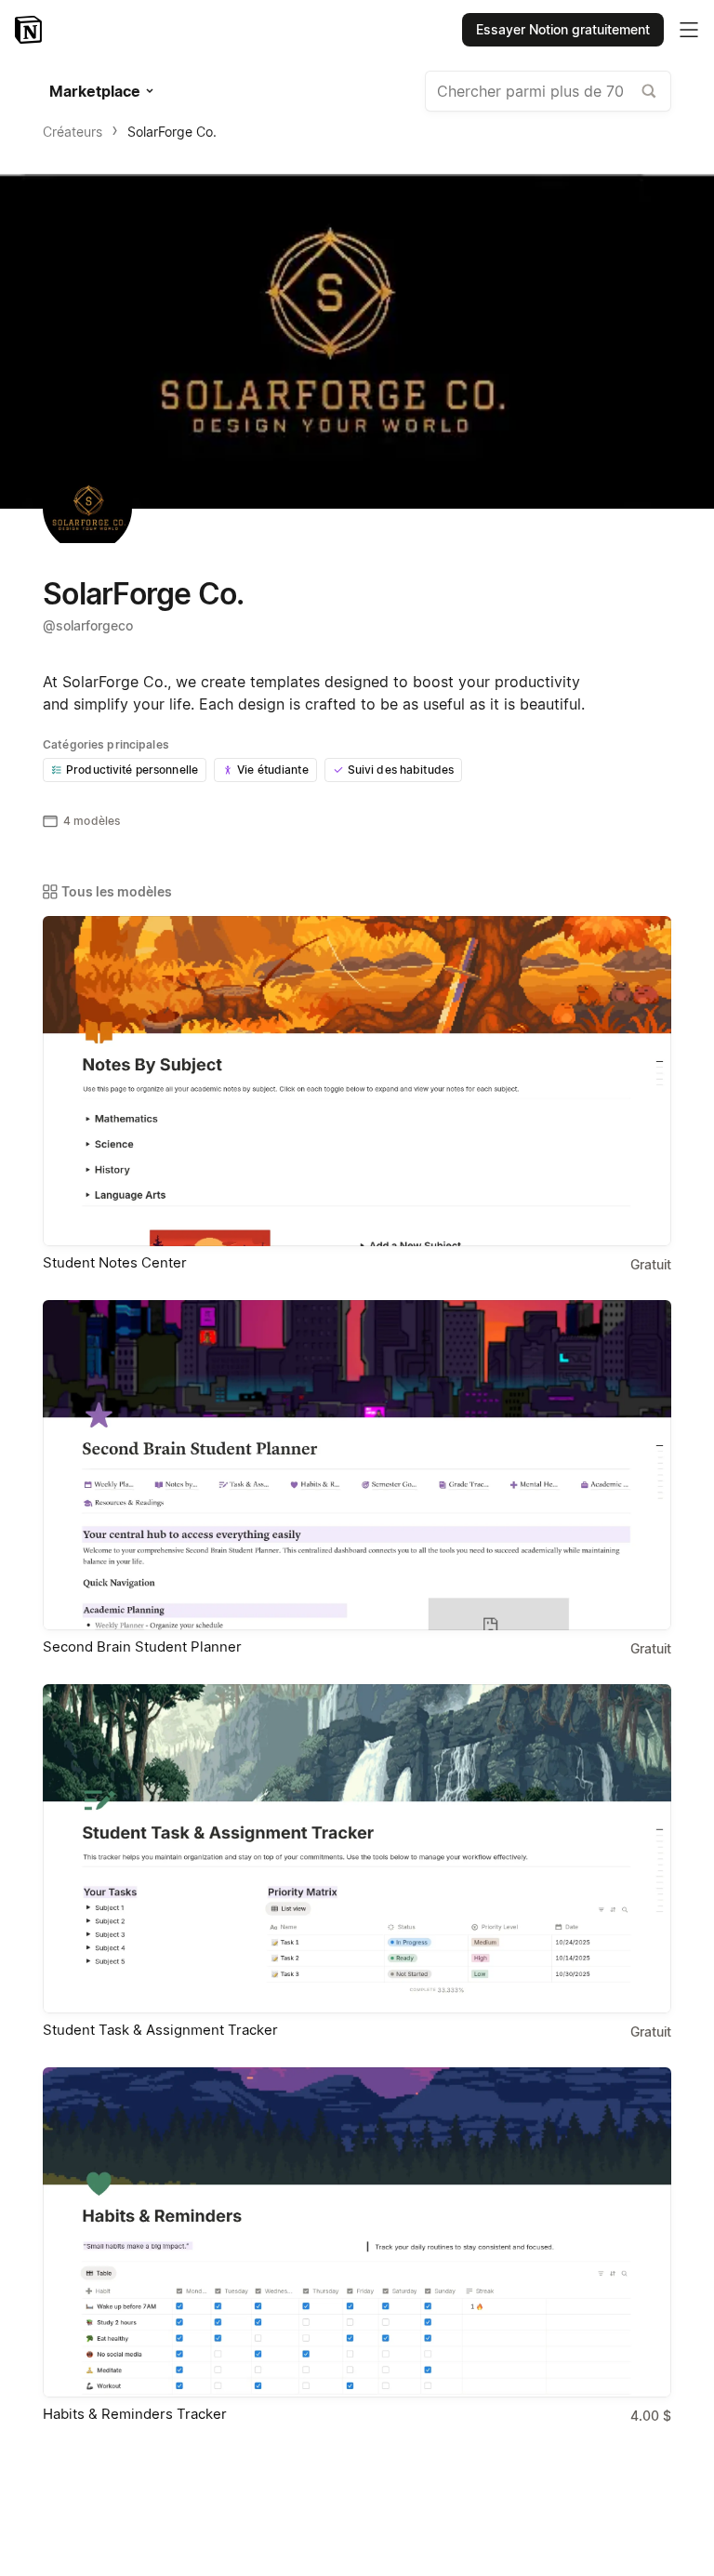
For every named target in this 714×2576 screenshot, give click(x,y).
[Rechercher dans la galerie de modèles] (649, 91)
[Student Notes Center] (357, 1081)
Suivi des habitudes (401, 770)
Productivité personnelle (132, 770)
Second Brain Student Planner (142, 1647)
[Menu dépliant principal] (689, 30)
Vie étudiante (273, 770)
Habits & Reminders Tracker (135, 2414)
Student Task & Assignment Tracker (160, 2030)
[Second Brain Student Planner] (357, 1465)
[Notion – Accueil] (30, 30)
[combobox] (548, 91)
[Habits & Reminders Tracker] (357, 2232)
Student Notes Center (115, 1262)
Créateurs (73, 132)
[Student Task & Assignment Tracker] (357, 1849)
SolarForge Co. (172, 132)
